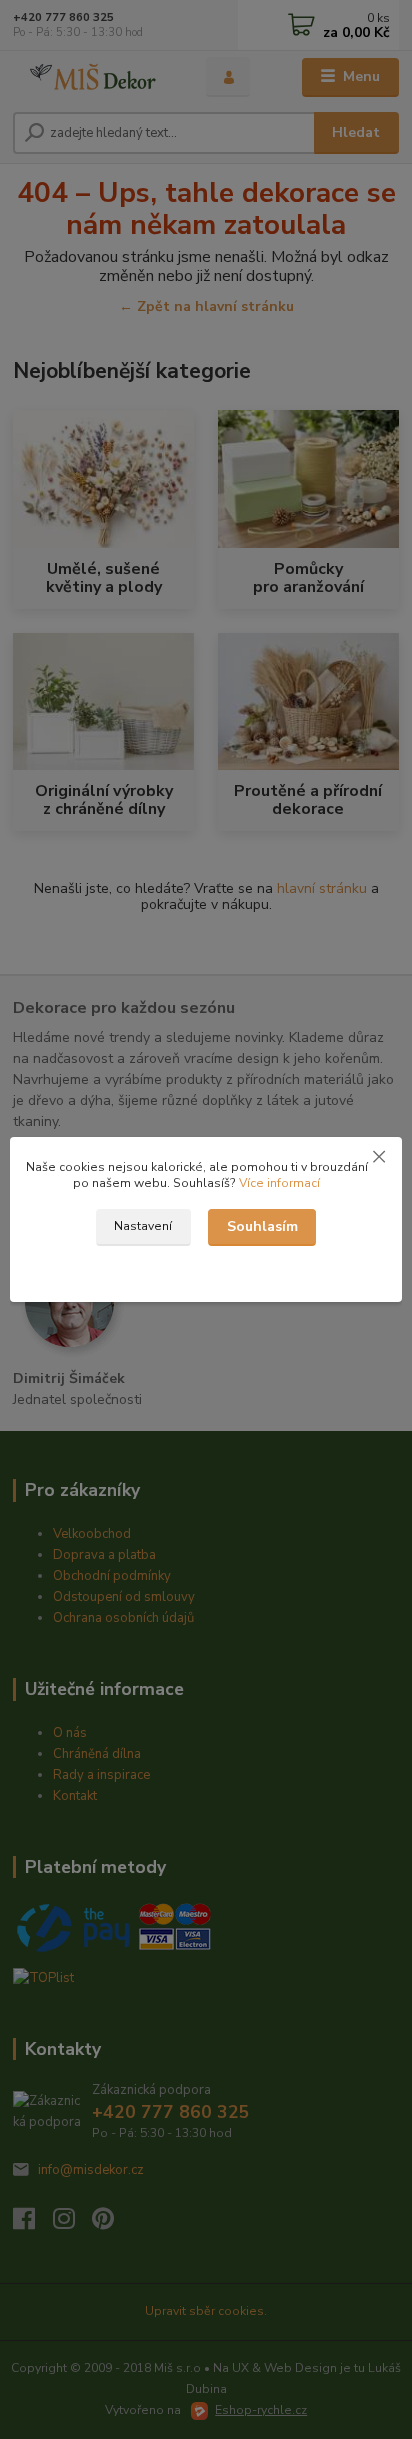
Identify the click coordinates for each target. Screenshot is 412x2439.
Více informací (279, 1183)
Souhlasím (262, 1226)
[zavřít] (379, 1157)
